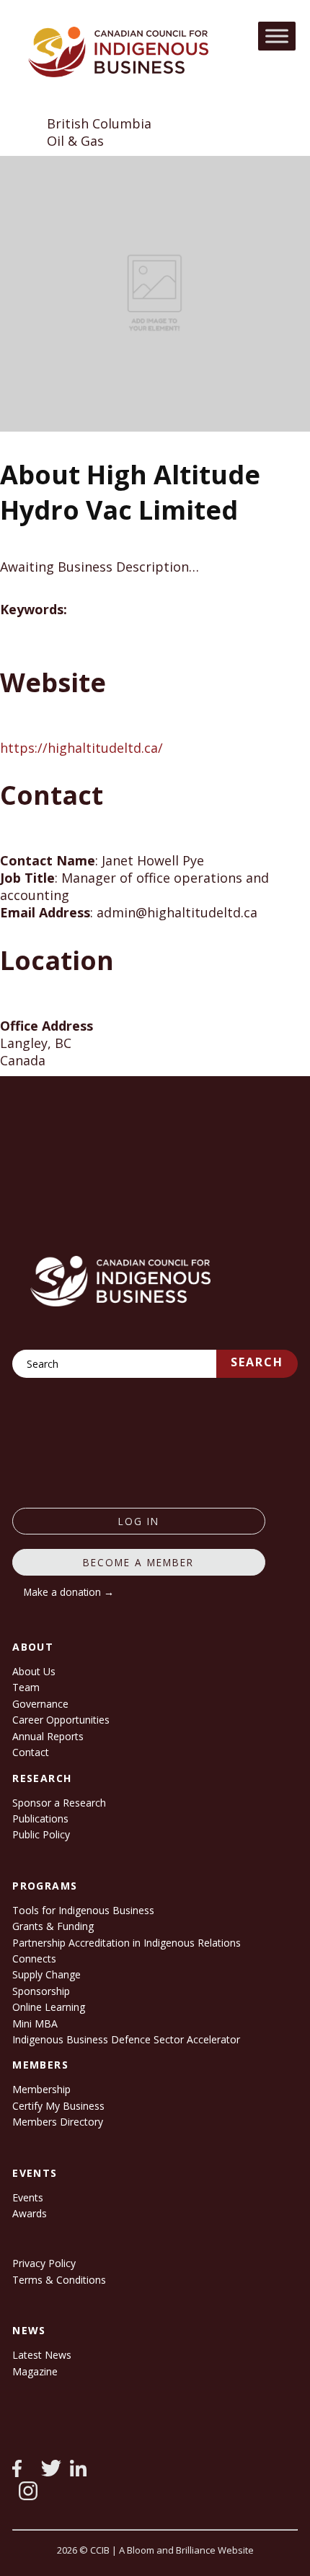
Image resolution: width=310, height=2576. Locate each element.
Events (28, 2197)
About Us (34, 1671)
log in (139, 1521)
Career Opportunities (61, 1720)
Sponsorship (41, 1991)
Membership (41, 2089)
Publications (40, 1819)
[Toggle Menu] (277, 36)
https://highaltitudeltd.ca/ (81, 748)
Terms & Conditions (59, 2280)
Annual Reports (48, 1736)
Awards (30, 2213)
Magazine (35, 2371)
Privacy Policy (44, 2263)
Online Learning (49, 2007)
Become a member (138, 1562)
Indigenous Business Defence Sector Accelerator (126, 2039)
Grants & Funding (53, 1926)
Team (26, 1687)
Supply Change (46, 1974)
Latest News (42, 2355)
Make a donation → (69, 1592)
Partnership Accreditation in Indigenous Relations (127, 1943)
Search (257, 1362)
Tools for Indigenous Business (83, 1910)
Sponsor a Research (59, 1803)
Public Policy (41, 1834)
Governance (40, 1704)
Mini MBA (35, 2023)
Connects (34, 1959)
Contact (31, 1752)
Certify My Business (58, 2106)
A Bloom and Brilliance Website (186, 2550)
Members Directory (58, 2122)
